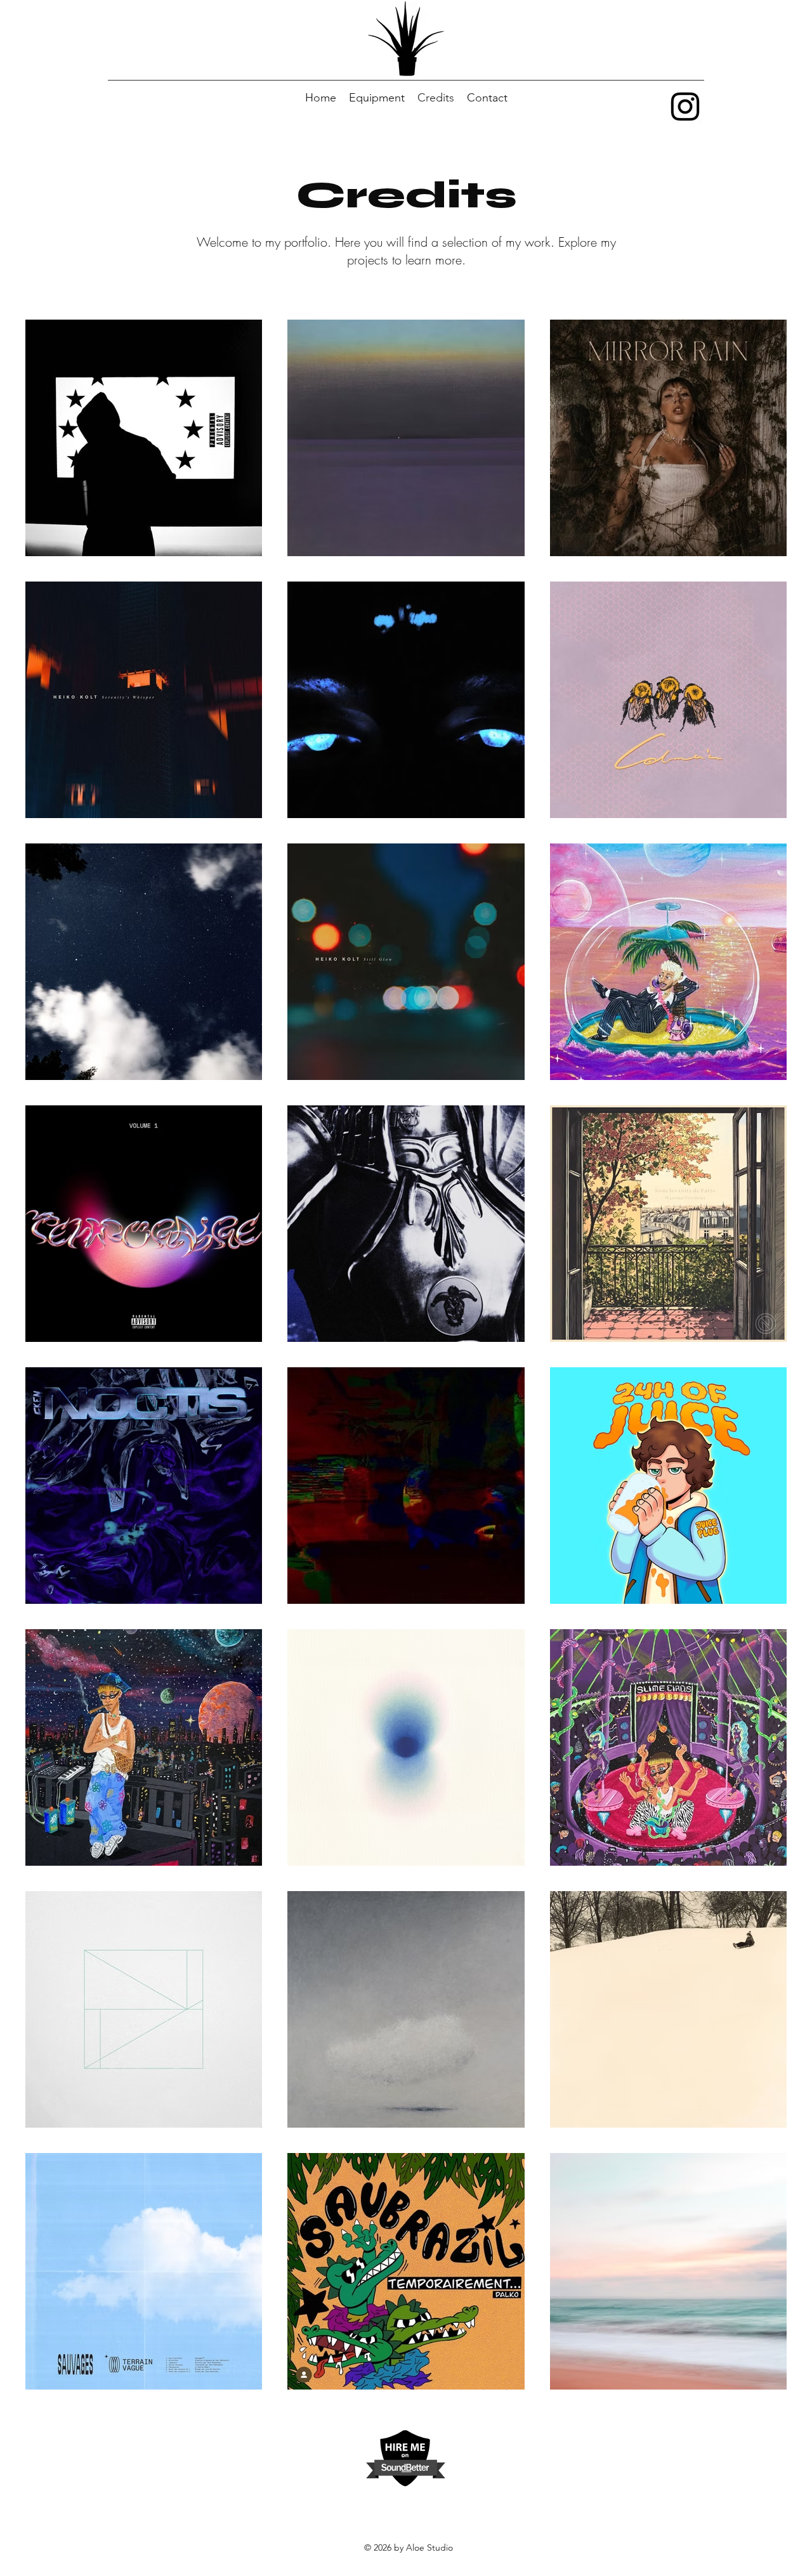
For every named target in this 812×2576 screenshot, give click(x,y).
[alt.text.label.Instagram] (685, 107)
